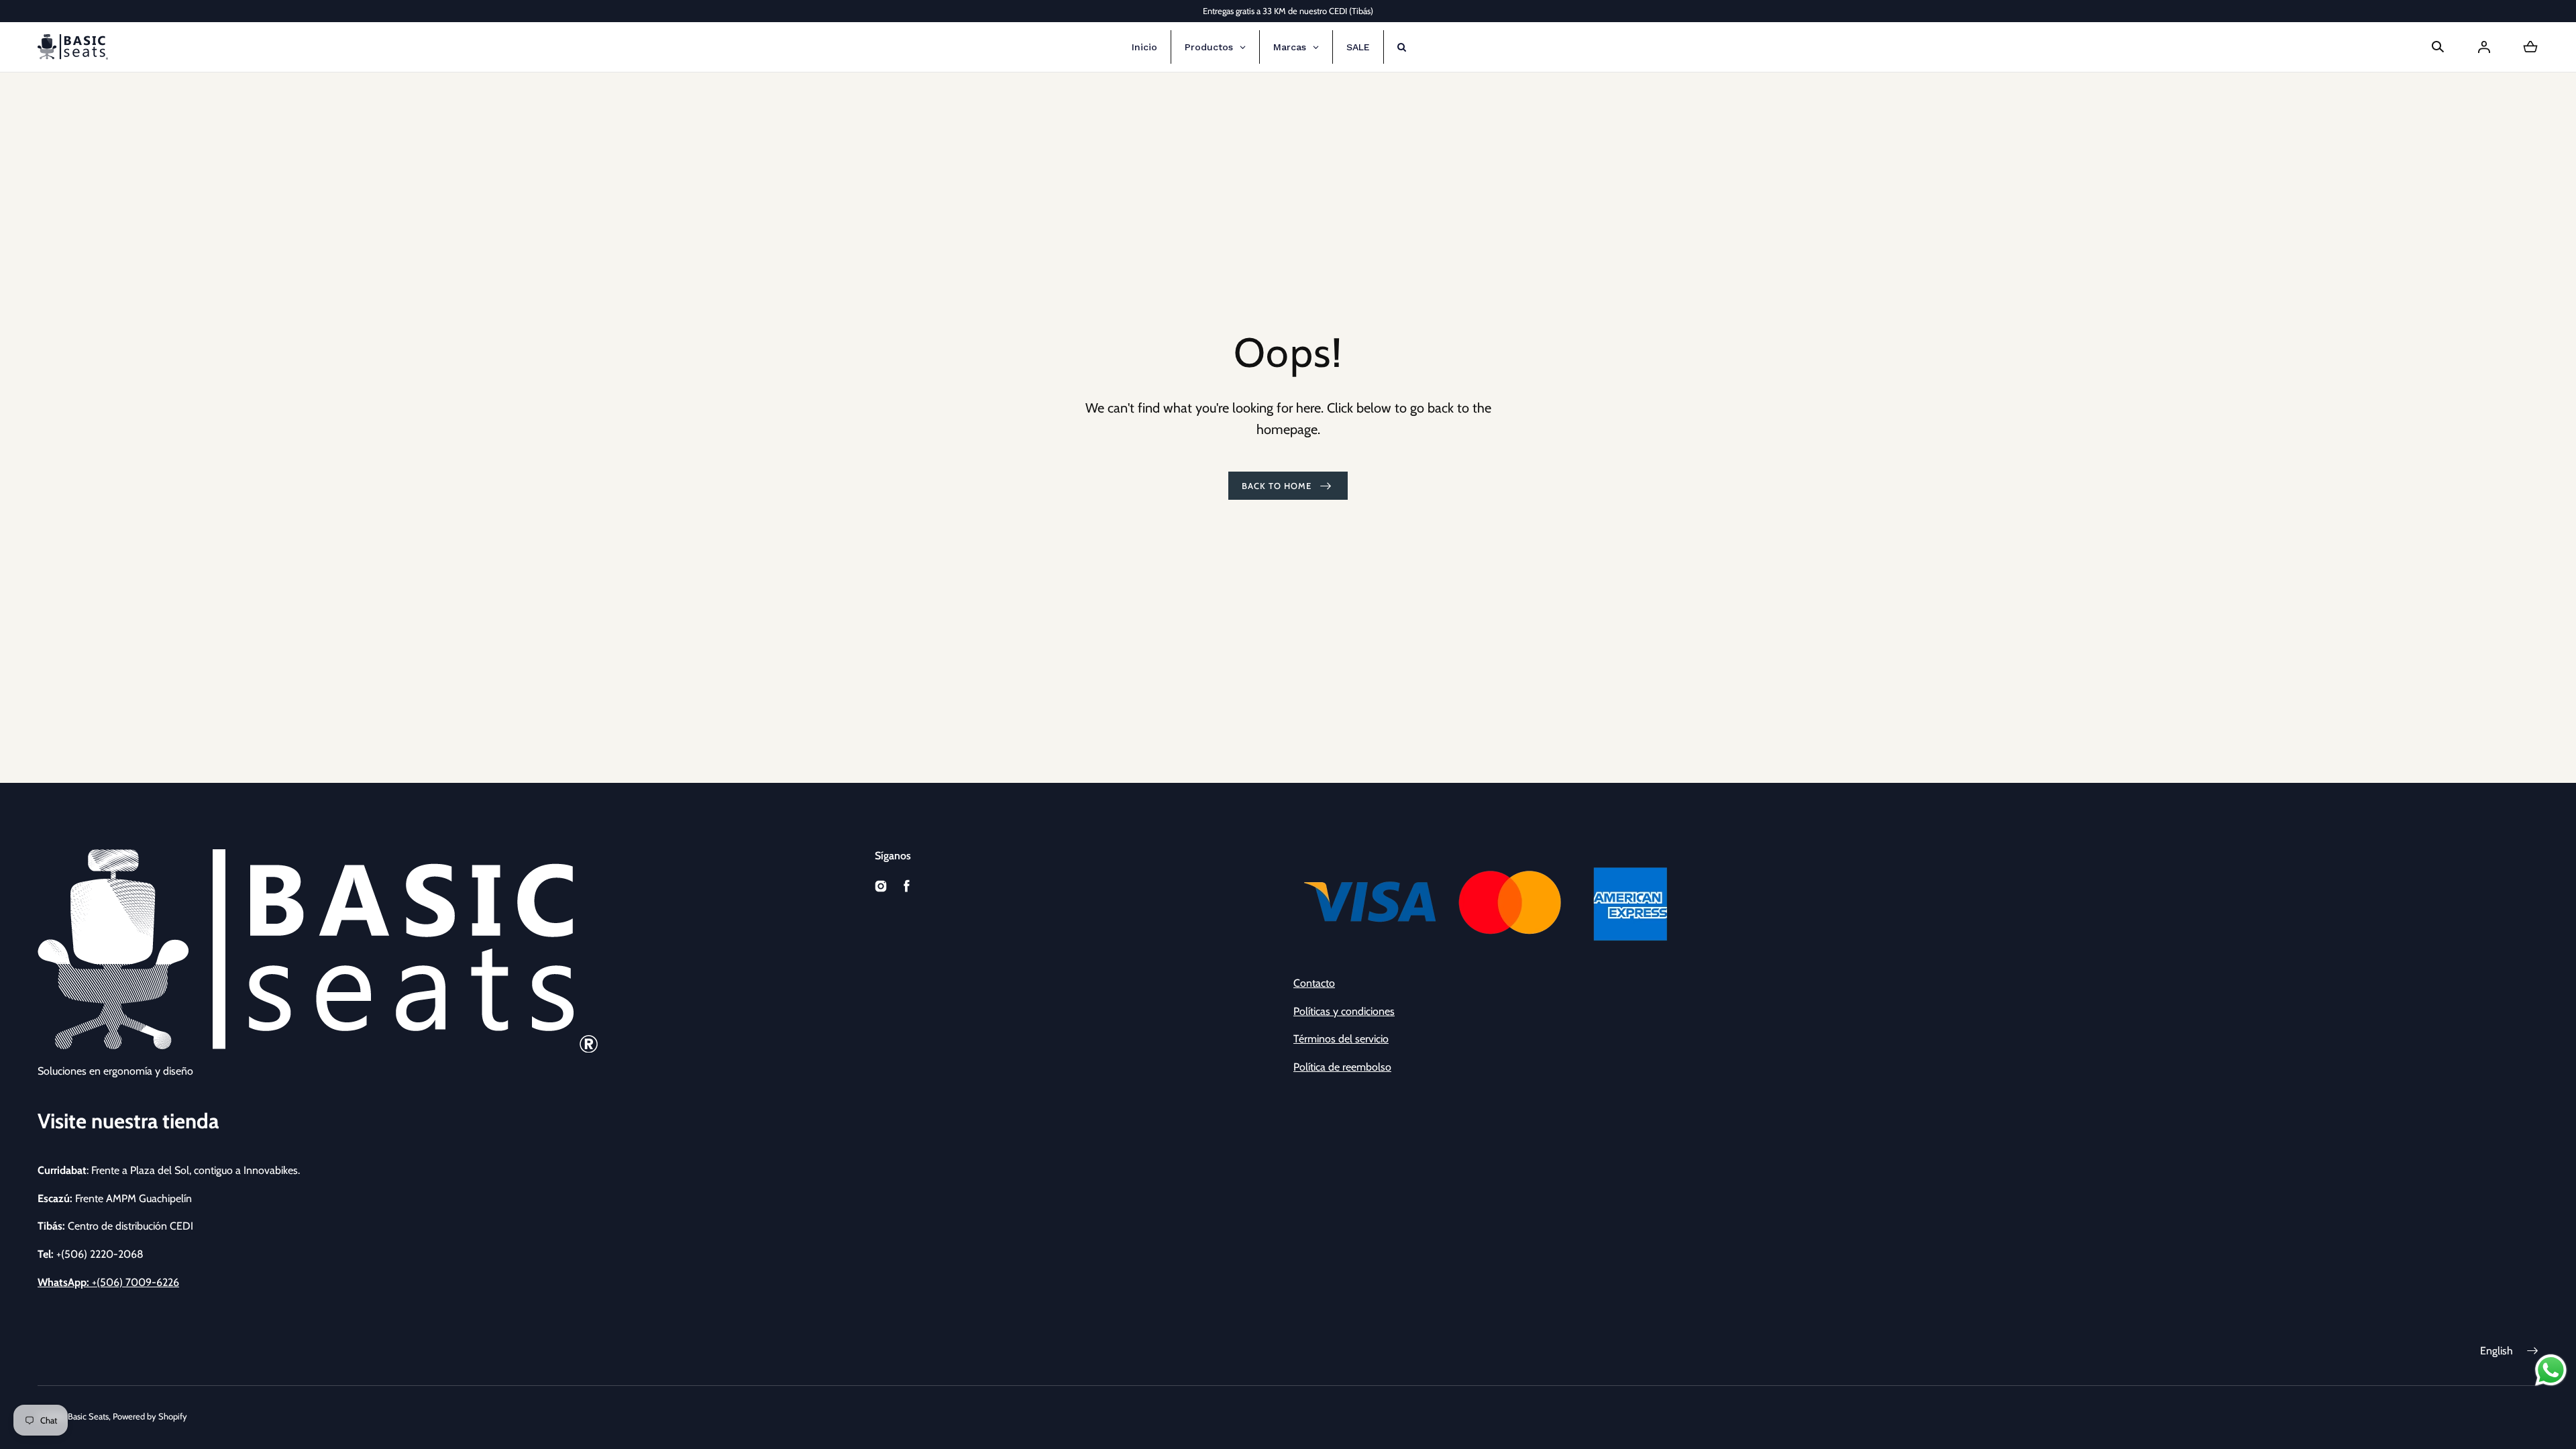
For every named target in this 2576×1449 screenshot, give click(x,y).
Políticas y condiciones (1344, 1011)
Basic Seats (88, 1416)
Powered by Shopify (150, 1416)
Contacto (1314, 983)
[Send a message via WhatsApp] (2551, 1370)
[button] (2438, 47)
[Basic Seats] (73, 47)
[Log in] (2484, 47)
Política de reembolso (1342, 1067)
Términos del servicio (1341, 1039)
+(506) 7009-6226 (108, 1282)
